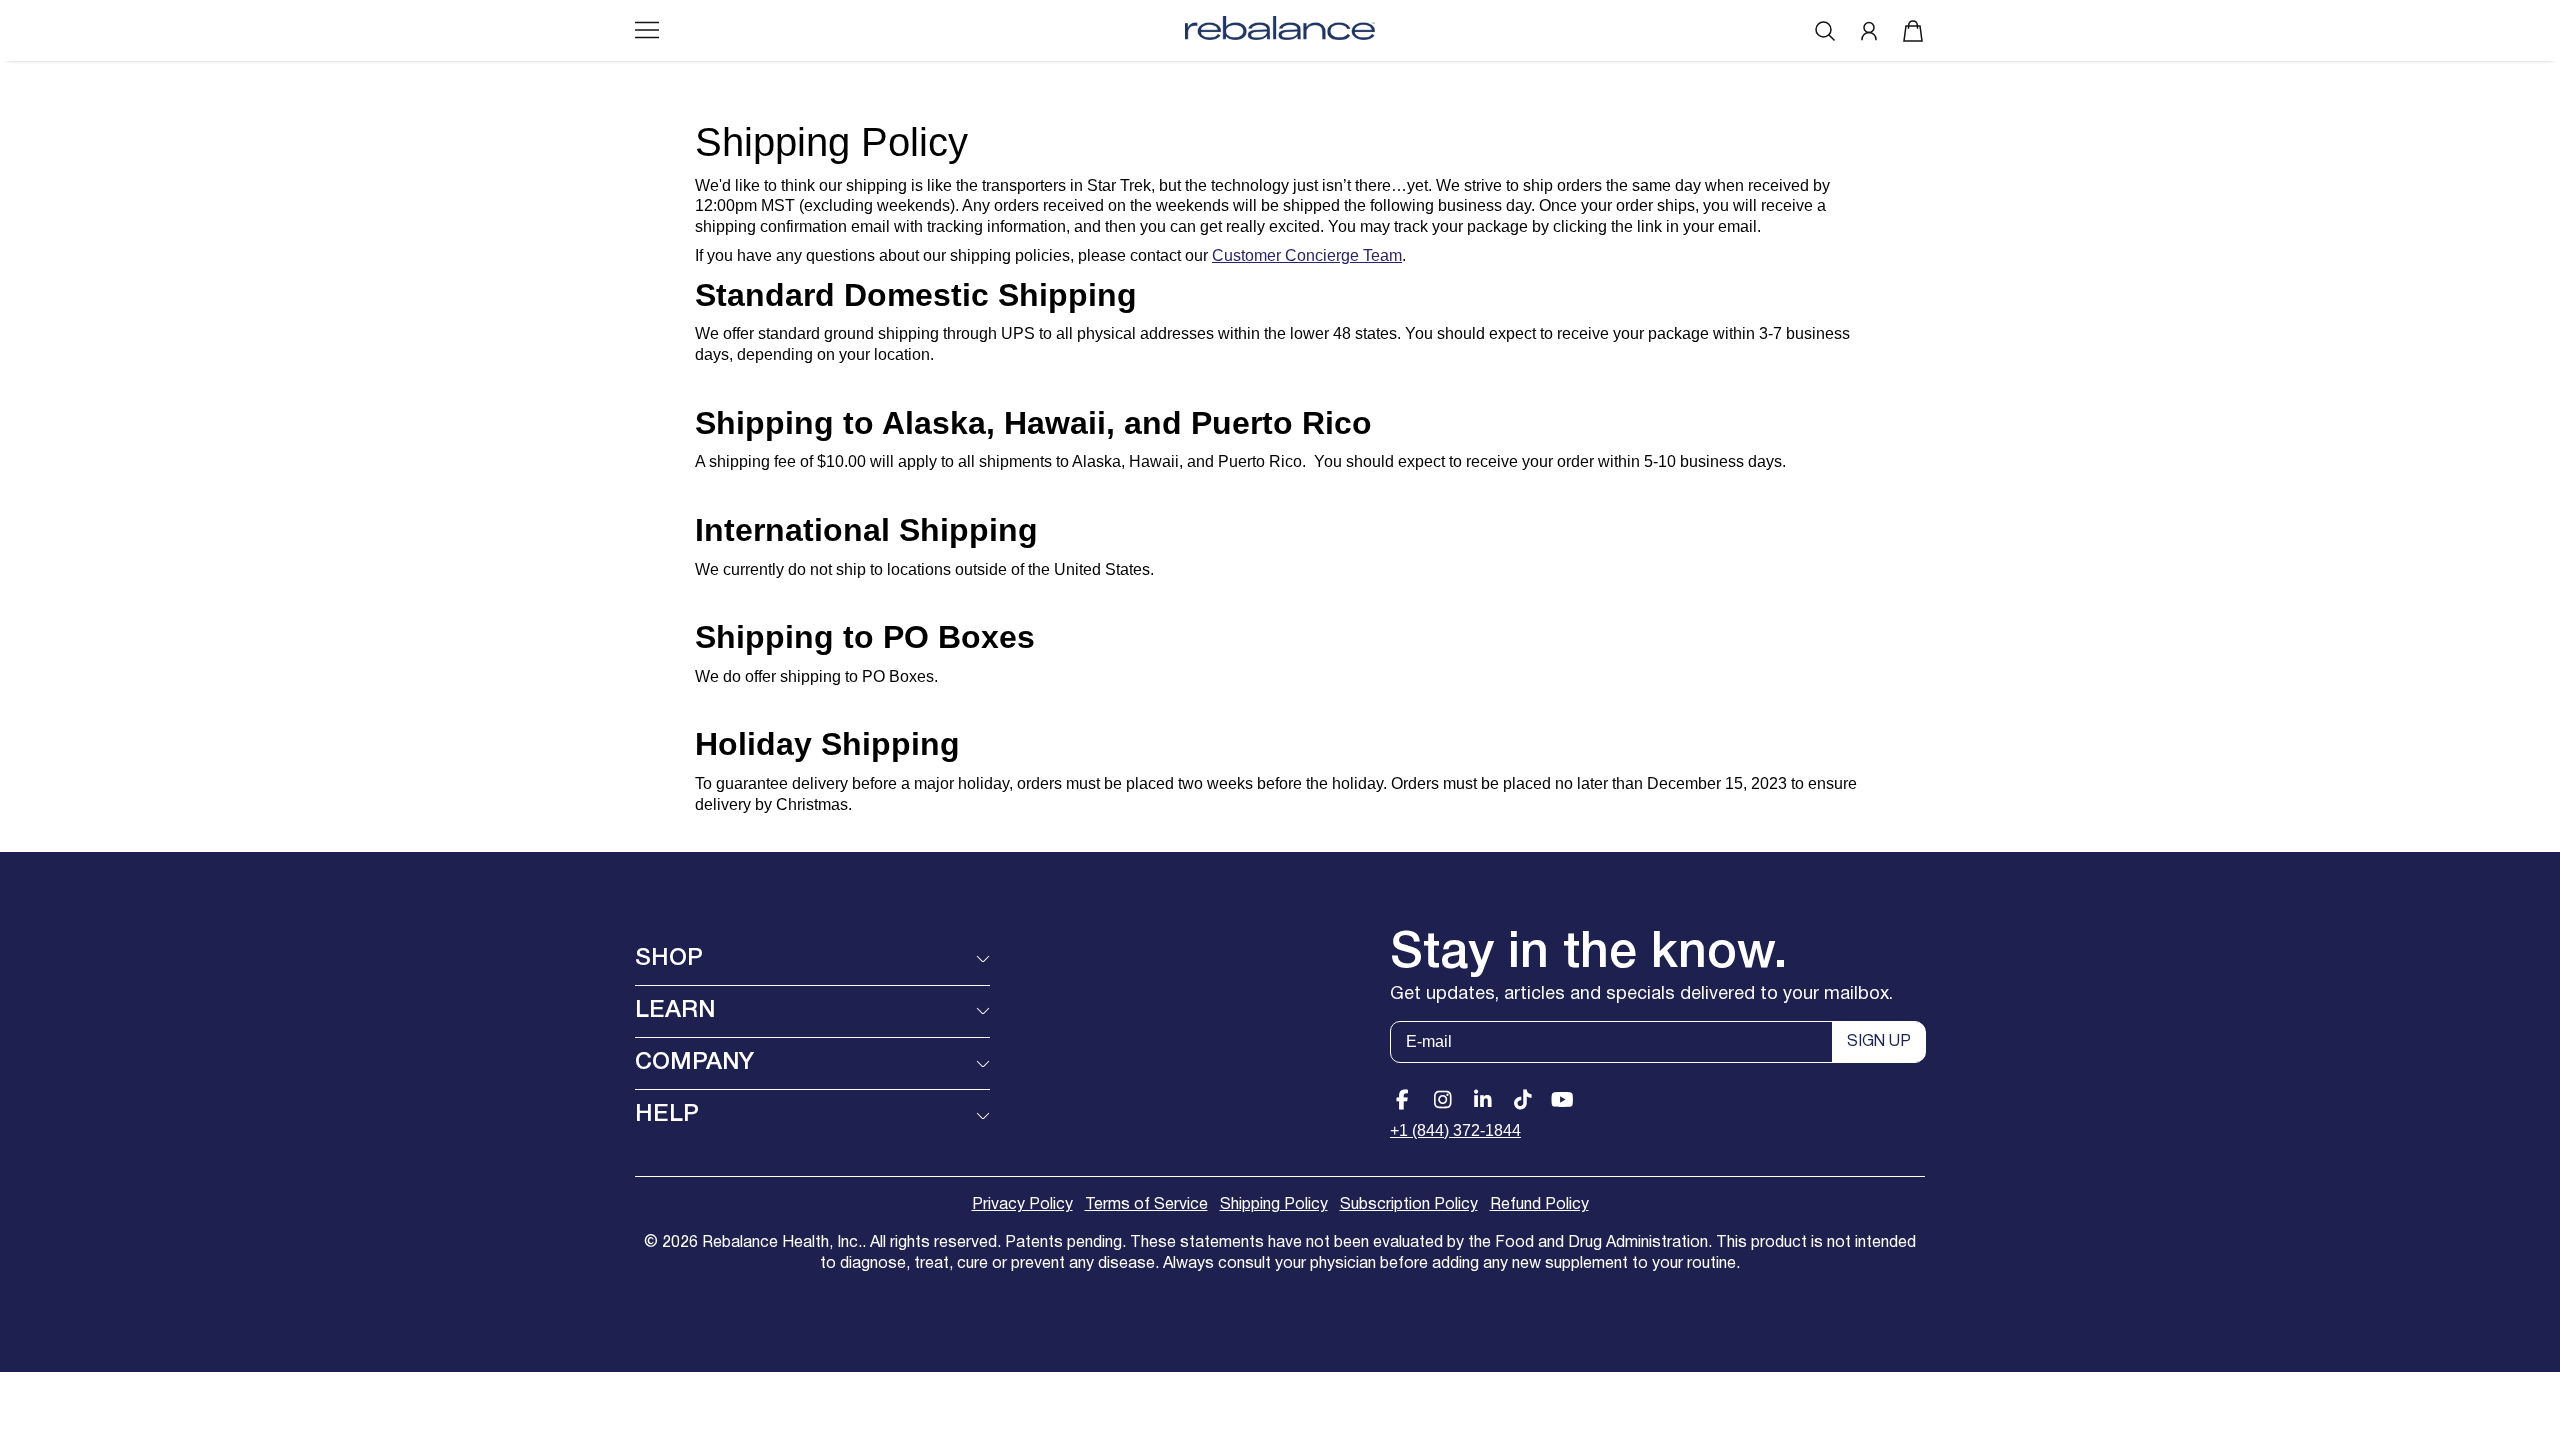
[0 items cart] (1913, 31)
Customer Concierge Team (1307, 255)
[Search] (1825, 31)
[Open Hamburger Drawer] (647, 30)
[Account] (1869, 31)
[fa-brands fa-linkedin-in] (1482, 1100)
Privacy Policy (1022, 1205)
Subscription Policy (1409, 1205)
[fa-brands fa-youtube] (1562, 1100)
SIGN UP (1879, 1042)
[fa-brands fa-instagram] (1442, 1100)
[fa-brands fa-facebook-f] (1402, 1100)
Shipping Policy (1274, 1205)
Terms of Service (1146, 1205)
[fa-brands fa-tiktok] (1522, 1100)
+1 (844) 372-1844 (1455, 1130)
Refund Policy (1539, 1205)
